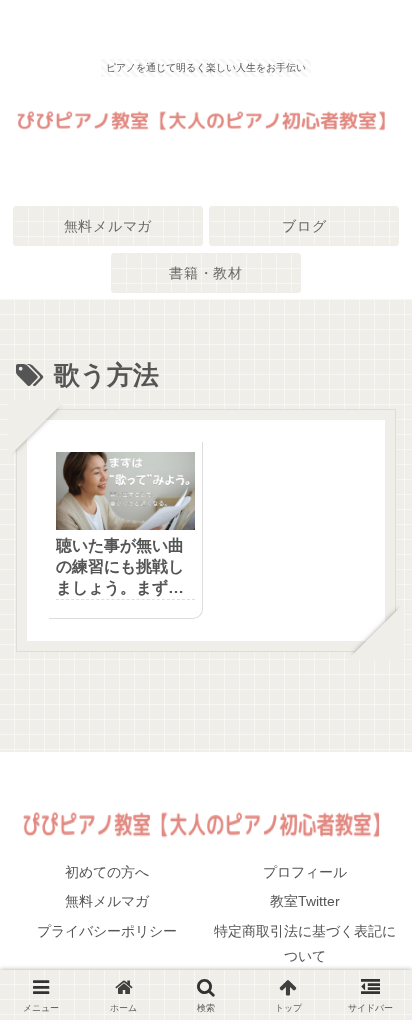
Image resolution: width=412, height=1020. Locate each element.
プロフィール (305, 872)
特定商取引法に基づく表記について (305, 943)
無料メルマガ (107, 901)
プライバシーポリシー (107, 931)
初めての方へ (107, 872)
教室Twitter (305, 901)
